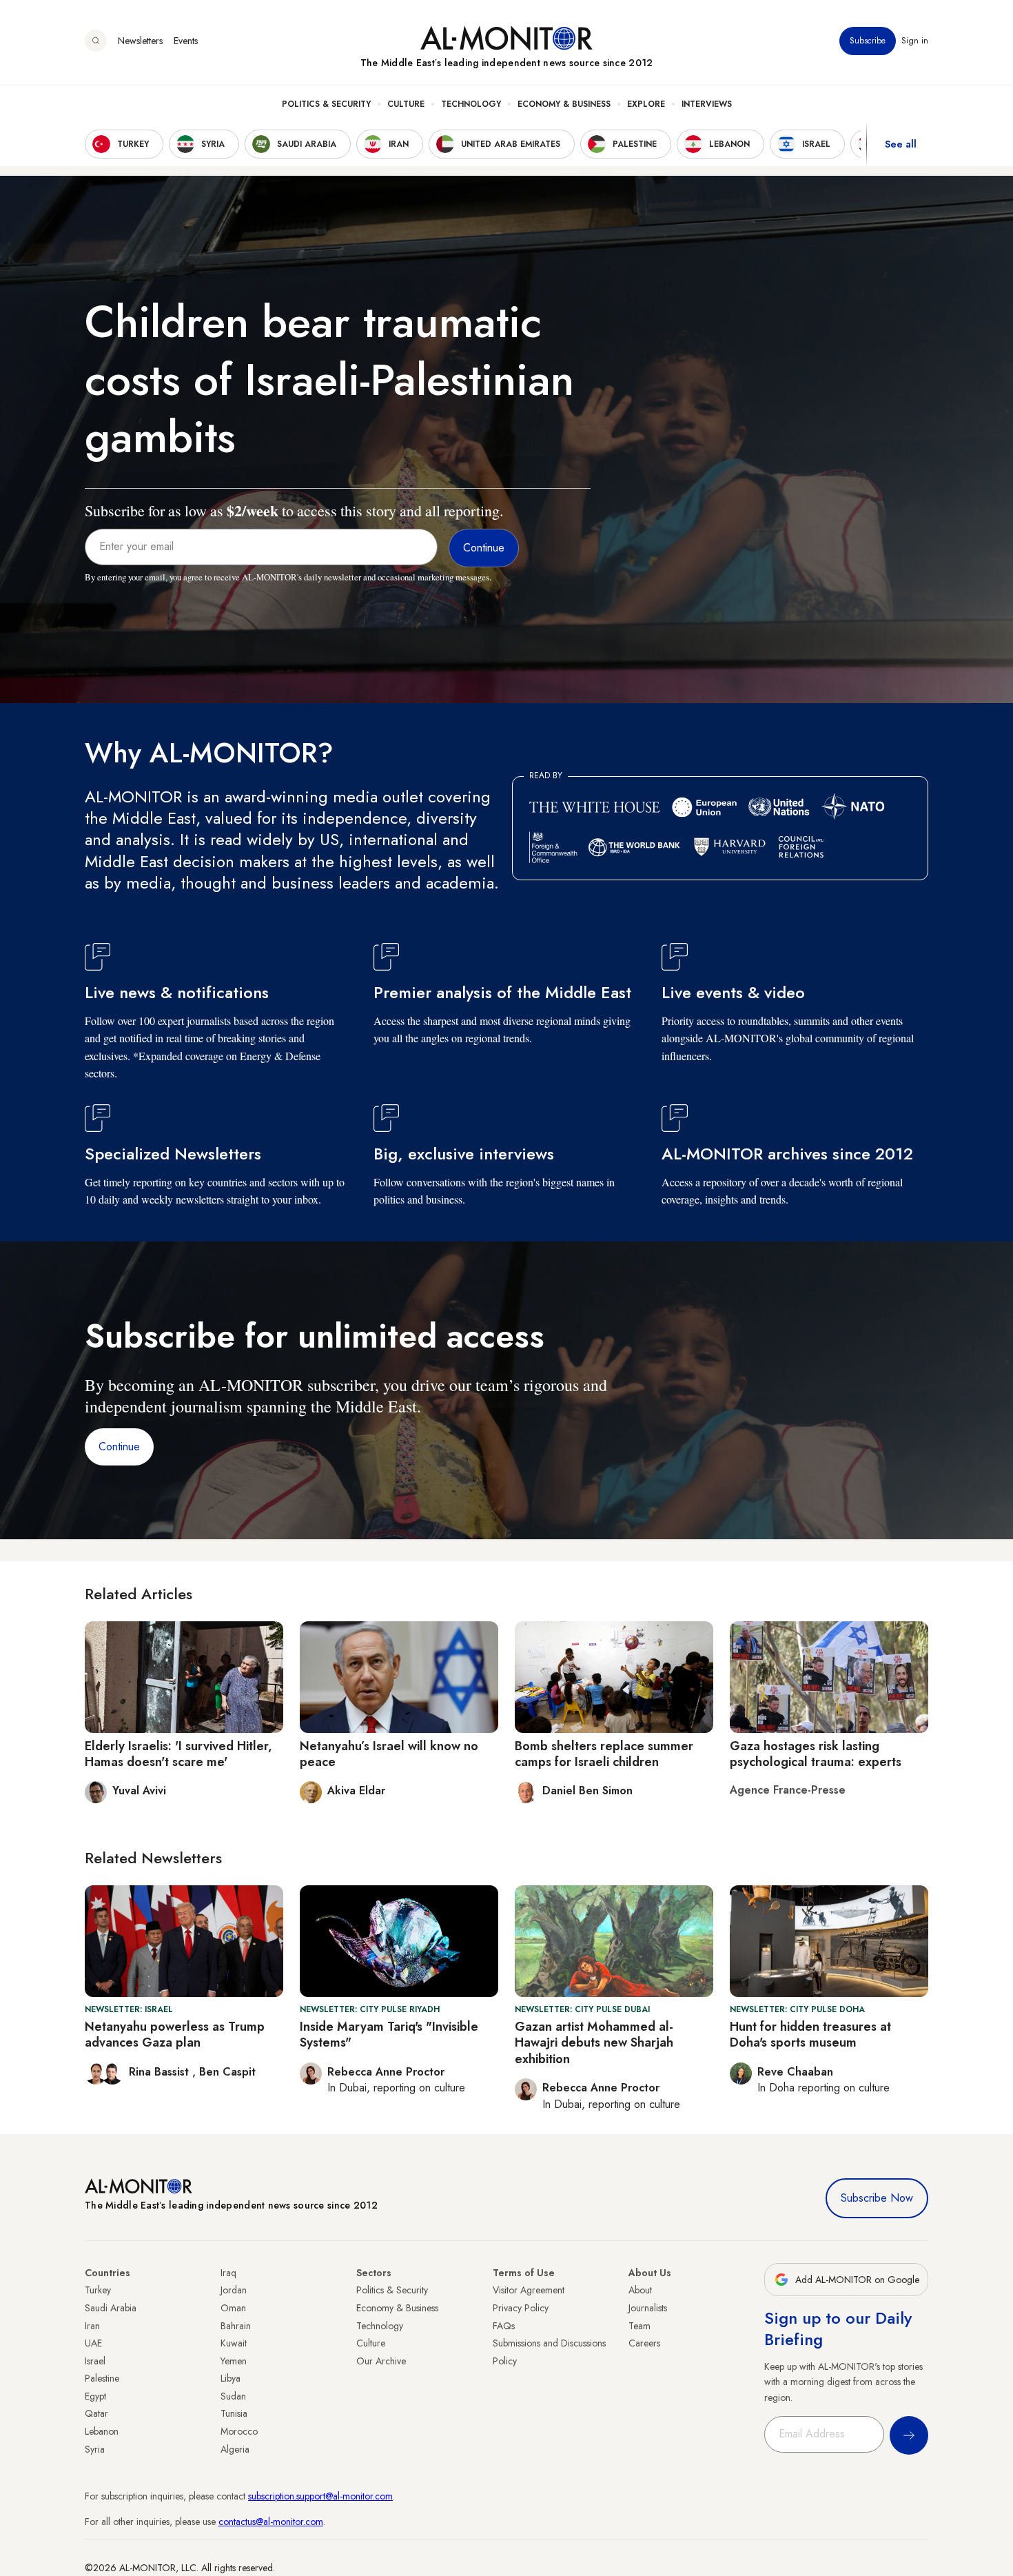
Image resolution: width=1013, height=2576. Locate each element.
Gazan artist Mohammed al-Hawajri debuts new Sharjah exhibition (594, 2043)
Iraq (228, 2273)
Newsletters (140, 41)
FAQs (504, 2326)
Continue (119, 1447)
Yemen (234, 2361)
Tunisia (234, 2413)
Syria (95, 2449)
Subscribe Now (877, 2198)
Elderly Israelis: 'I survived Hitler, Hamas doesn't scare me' (178, 1754)
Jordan (234, 2290)
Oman (233, 2308)
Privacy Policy (521, 2308)
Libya (231, 2378)
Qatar (96, 2413)
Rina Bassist (161, 2072)
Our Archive (381, 2361)
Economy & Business (564, 104)
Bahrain (236, 2326)
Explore (646, 104)
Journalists (648, 2308)
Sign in (915, 41)
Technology (471, 104)
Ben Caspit (227, 2072)
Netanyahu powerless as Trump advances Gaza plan (175, 2035)
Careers (644, 2343)
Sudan (233, 2396)
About (640, 2290)
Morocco (239, 2431)
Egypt (95, 2396)
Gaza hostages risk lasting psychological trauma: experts (816, 1754)
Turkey (98, 2290)
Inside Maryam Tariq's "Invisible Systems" (389, 2035)
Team (639, 2326)
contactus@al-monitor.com (271, 2522)
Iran (92, 2326)
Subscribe (868, 41)
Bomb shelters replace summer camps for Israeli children (604, 1754)
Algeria (235, 2449)
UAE (93, 2343)
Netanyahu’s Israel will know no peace (389, 1754)
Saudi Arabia (111, 2308)
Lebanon (102, 2431)
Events (186, 41)
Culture (406, 104)
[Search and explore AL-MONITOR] (96, 41)
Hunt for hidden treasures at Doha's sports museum (810, 2035)
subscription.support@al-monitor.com (320, 2496)
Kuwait (234, 2343)
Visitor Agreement (529, 2290)
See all (901, 144)
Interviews (707, 104)
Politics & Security (326, 104)
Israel (95, 2361)
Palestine (102, 2378)
